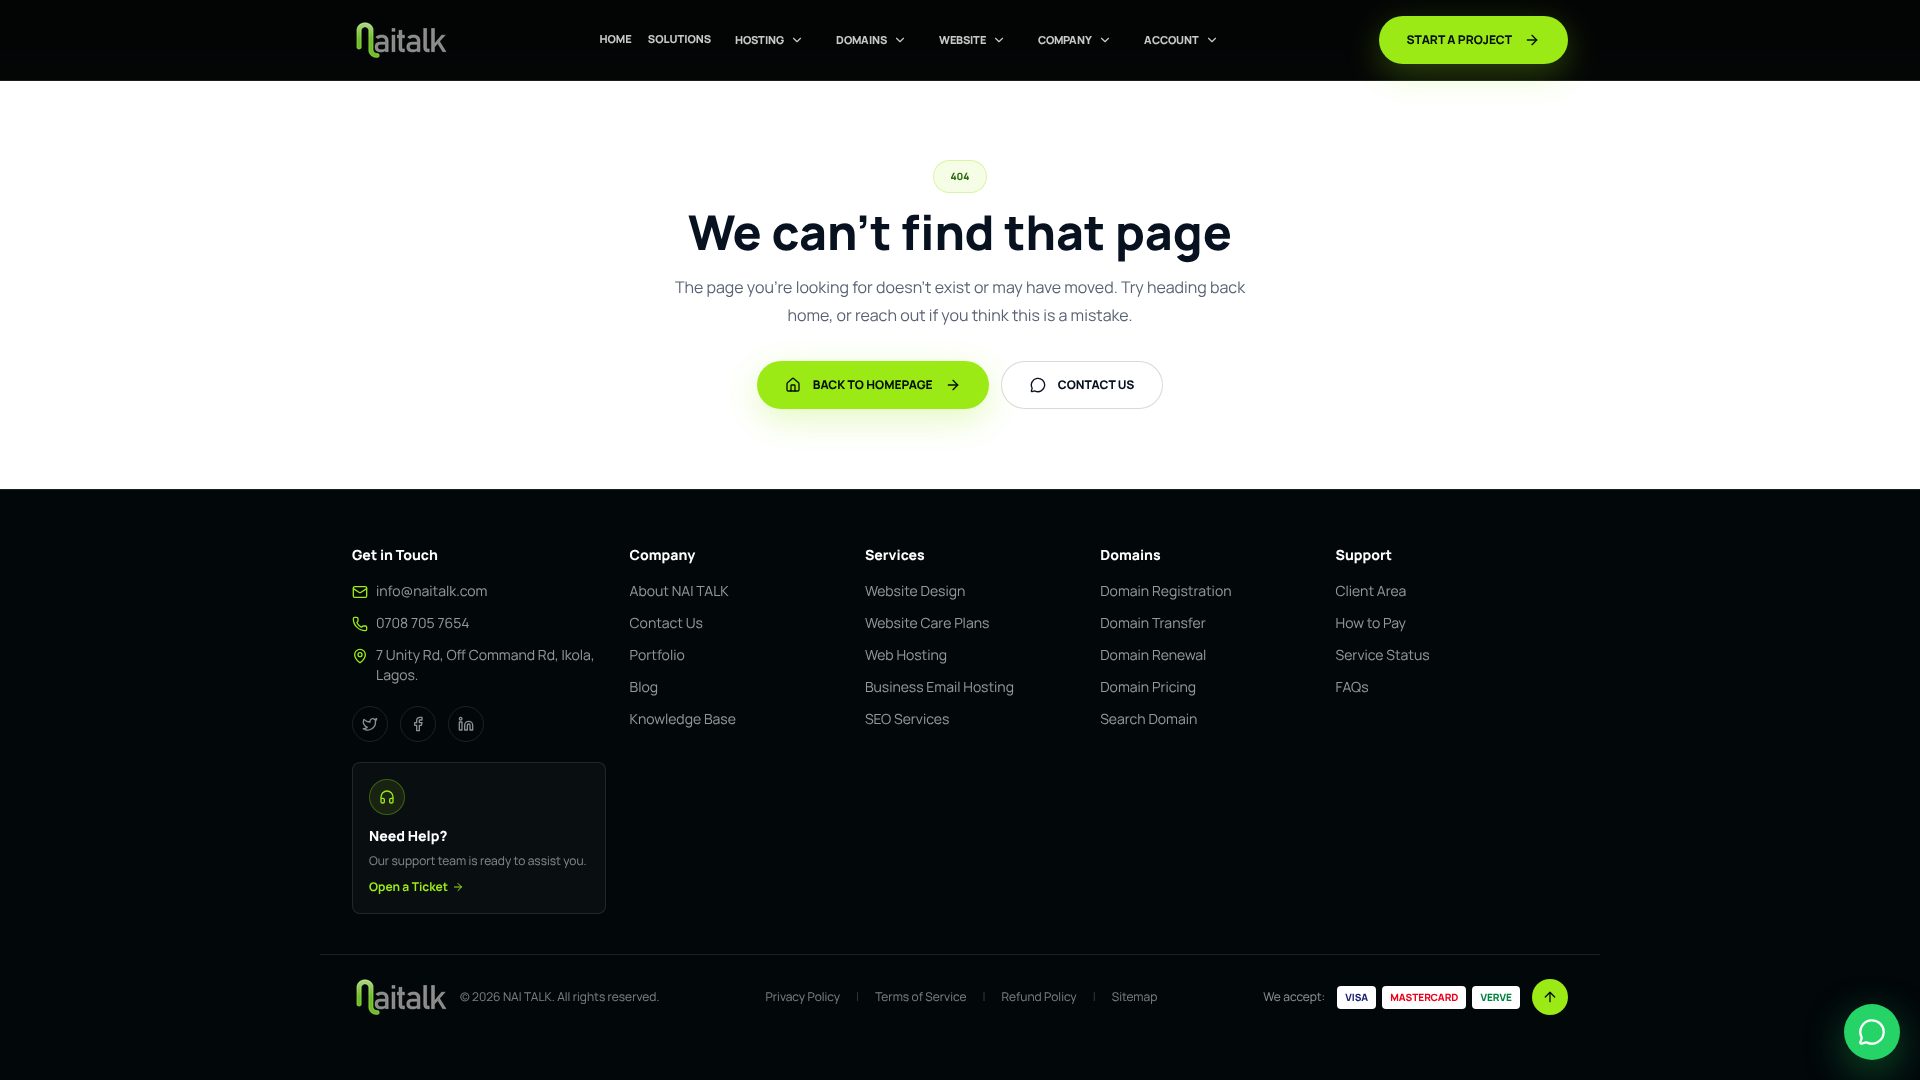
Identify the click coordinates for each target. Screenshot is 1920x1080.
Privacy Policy (803, 997)
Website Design (915, 591)
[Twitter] (370, 724)
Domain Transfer (1153, 623)
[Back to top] (1550, 997)
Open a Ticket (408, 887)
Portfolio (657, 655)
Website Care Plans (927, 623)
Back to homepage (873, 384)
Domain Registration (1165, 591)
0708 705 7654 (423, 623)
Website (962, 39)
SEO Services (907, 719)
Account (1171, 39)
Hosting (759, 39)
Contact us (1096, 384)
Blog (644, 687)
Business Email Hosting (939, 687)
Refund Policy (1038, 997)
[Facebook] (418, 724)
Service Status (1383, 655)
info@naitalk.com (431, 591)
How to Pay (1371, 623)
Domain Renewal (1153, 655)
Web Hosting (906, 655)
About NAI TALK (679, 591)
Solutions (679, 39)
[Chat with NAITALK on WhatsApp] (1872, 1032)
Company (1065, 39)
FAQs (1352, 687)
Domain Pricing (1148, 687)
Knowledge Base (683, 719)
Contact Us (666, 623)
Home (615, 39)
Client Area (1371, 591)
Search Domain (1148, 719)
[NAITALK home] (400, 40)
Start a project (1459, 39)
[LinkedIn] (466, 724)
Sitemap (1135, 997)
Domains (861, 39)
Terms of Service (920, 997)
